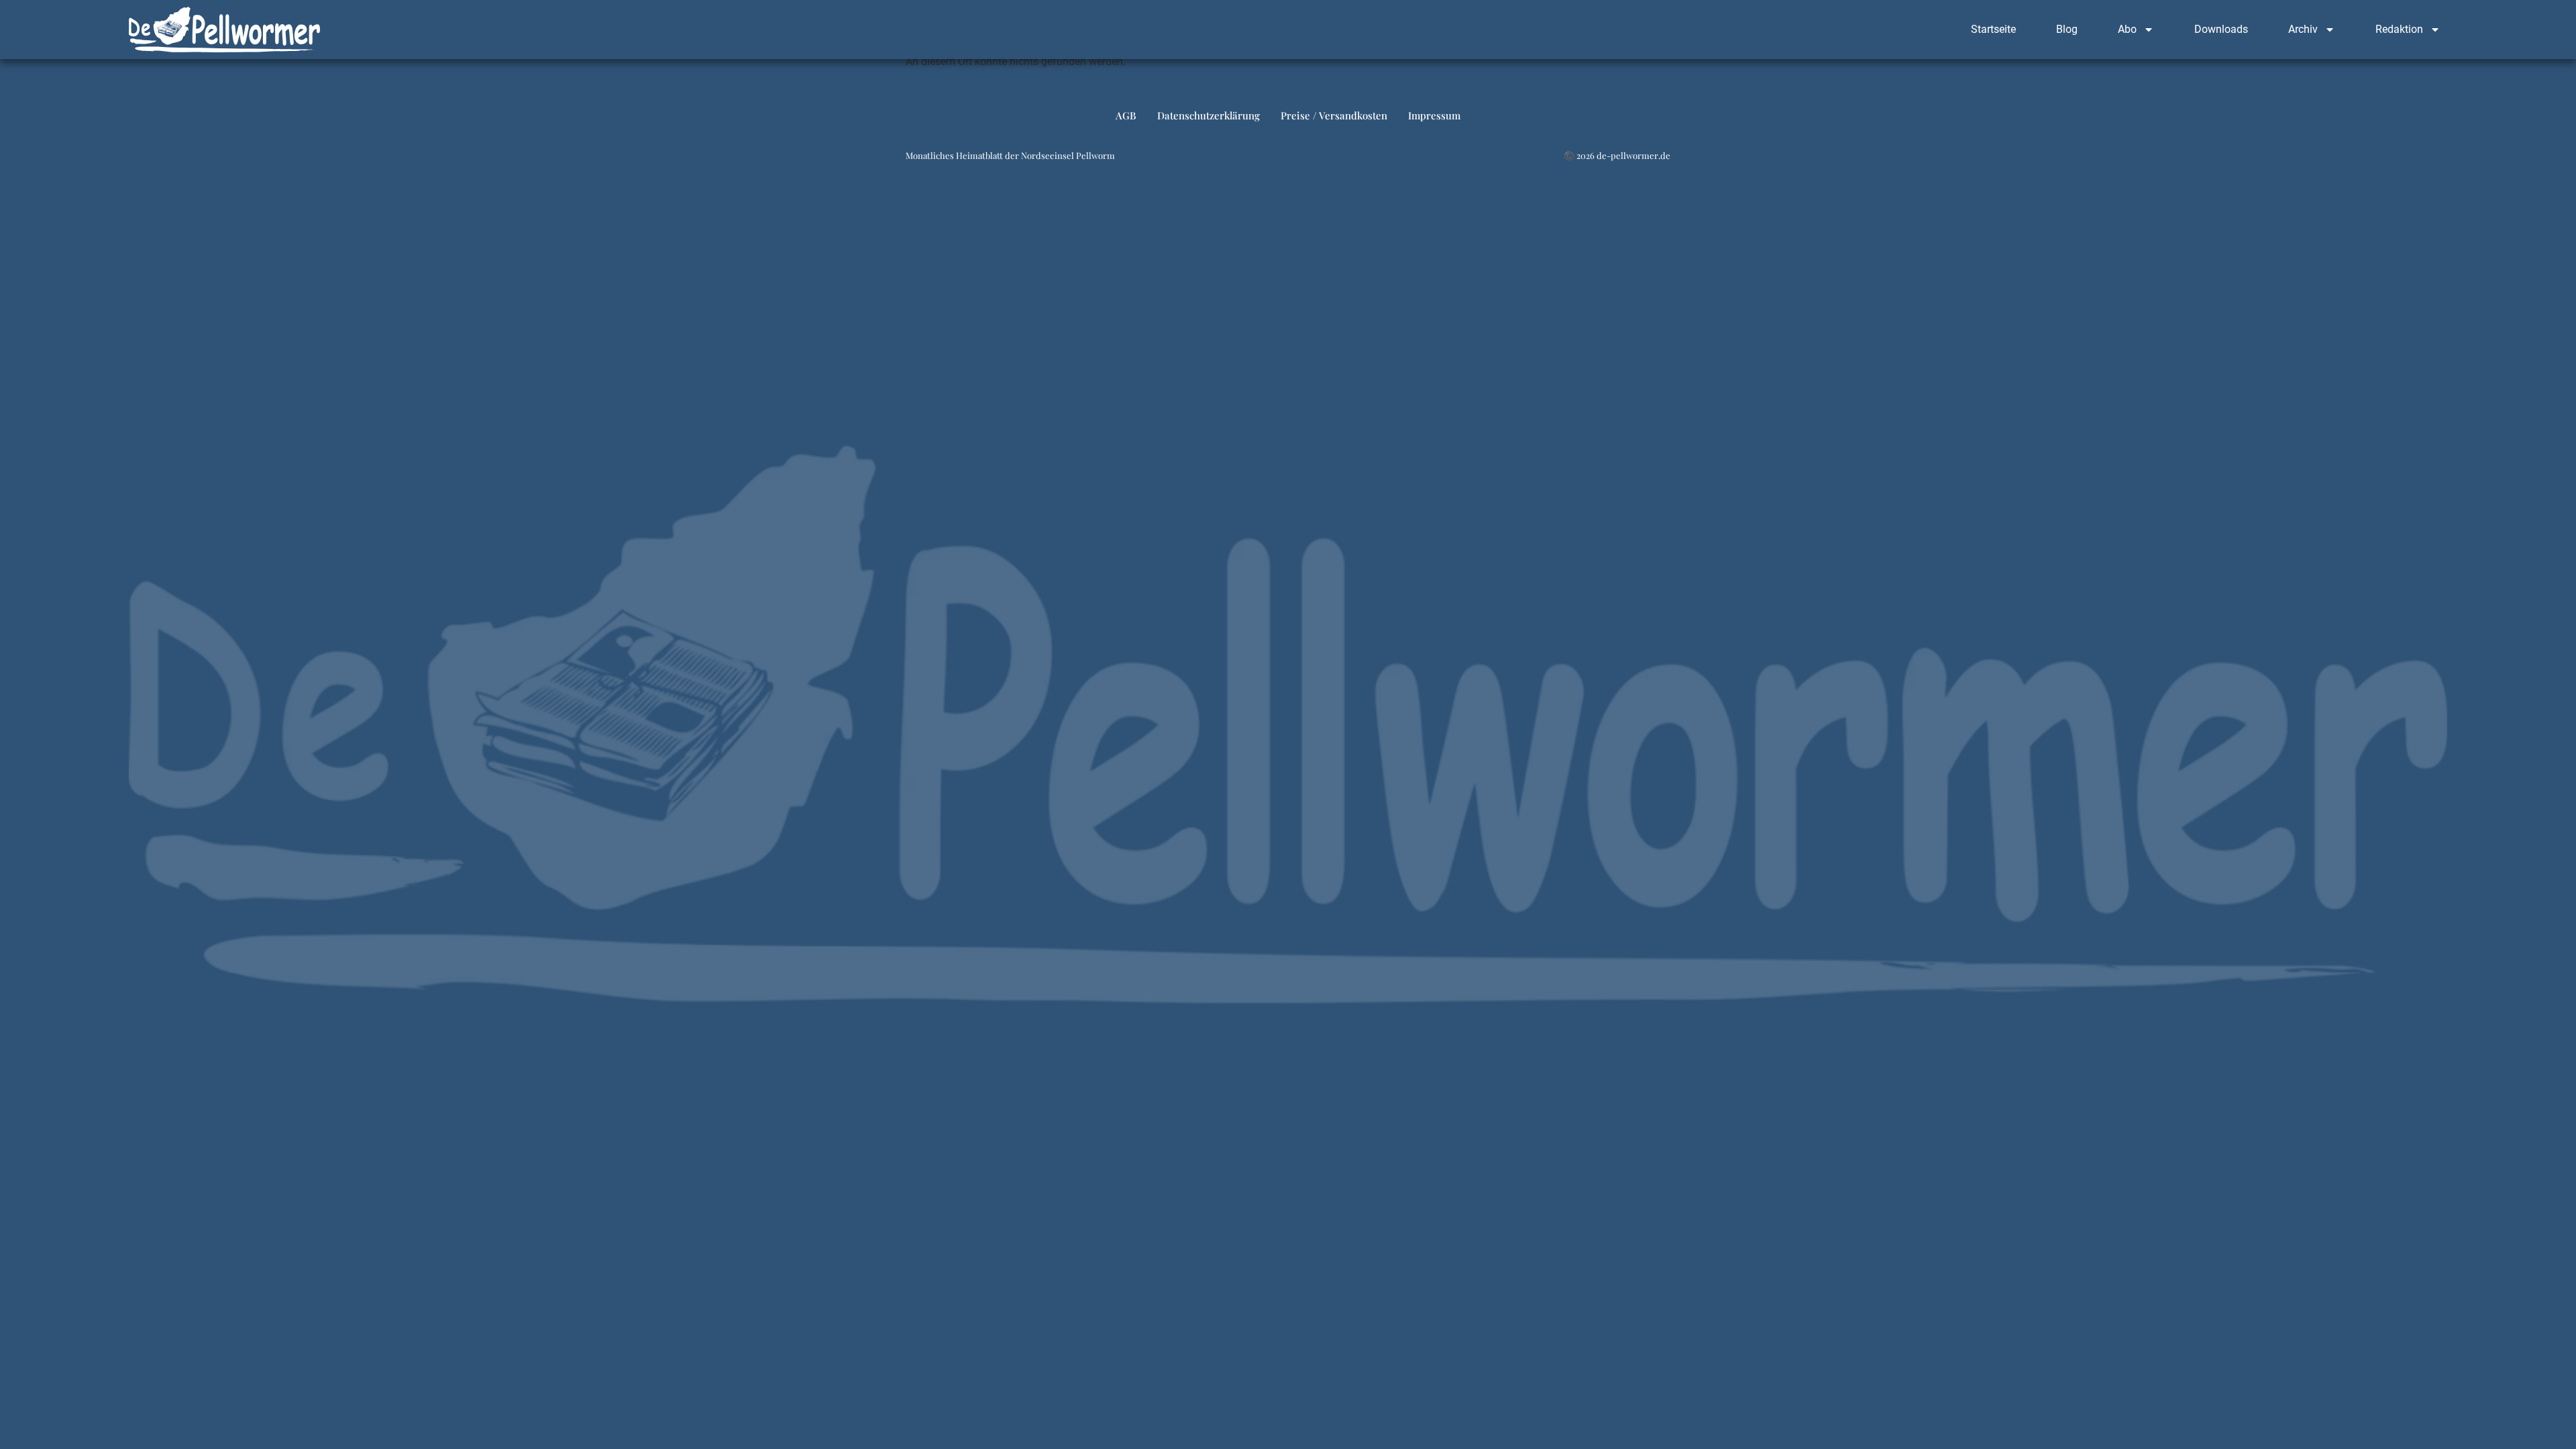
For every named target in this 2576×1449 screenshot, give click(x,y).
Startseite (1993, 29)
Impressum (1434, 115)
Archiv (2303, 29)
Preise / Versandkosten (1334, 115)
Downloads (2221, 29)
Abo (2127, 29)
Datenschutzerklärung (1209, 115)
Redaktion (2399, 29)
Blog (2067, 29)
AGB (1126, 115)
